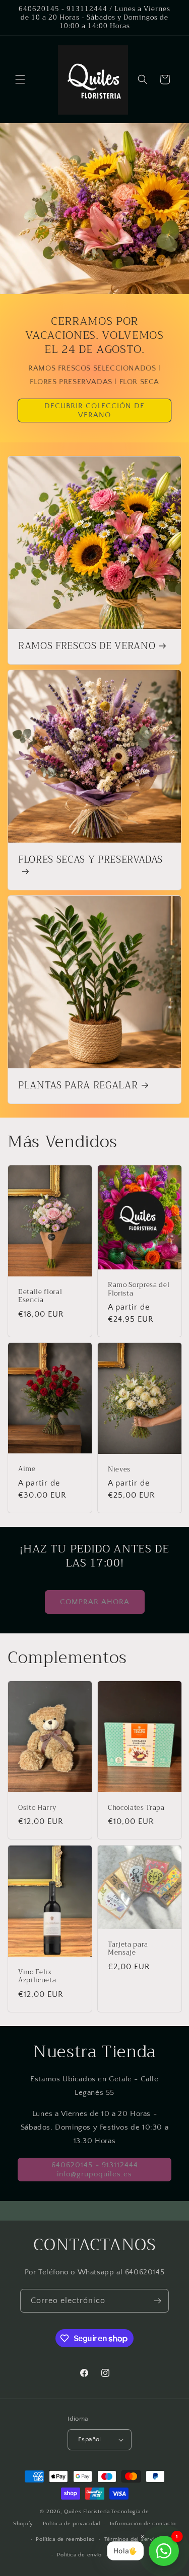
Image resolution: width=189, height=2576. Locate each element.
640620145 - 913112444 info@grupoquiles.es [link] (95, 2170)
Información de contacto (143, 2524)
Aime (27, 1469)
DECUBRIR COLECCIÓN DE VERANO (94, 410)
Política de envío (79, 2555)
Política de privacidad (72, 2524)
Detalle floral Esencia (40, 1296)
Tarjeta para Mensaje (128, 1949)
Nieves (119, 1470)
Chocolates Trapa (136, 1808)
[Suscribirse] (157, 2301)
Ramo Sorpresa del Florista (139, 1289)
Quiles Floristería (87, 2512)
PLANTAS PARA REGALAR (78, 1086)
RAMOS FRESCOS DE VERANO (87, 647)
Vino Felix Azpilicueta (37, 1977)
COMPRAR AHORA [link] (95, 1602)
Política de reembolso (65, 2539)
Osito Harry (37, 1808)
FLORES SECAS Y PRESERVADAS (90, 861)
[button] (20, 79)
